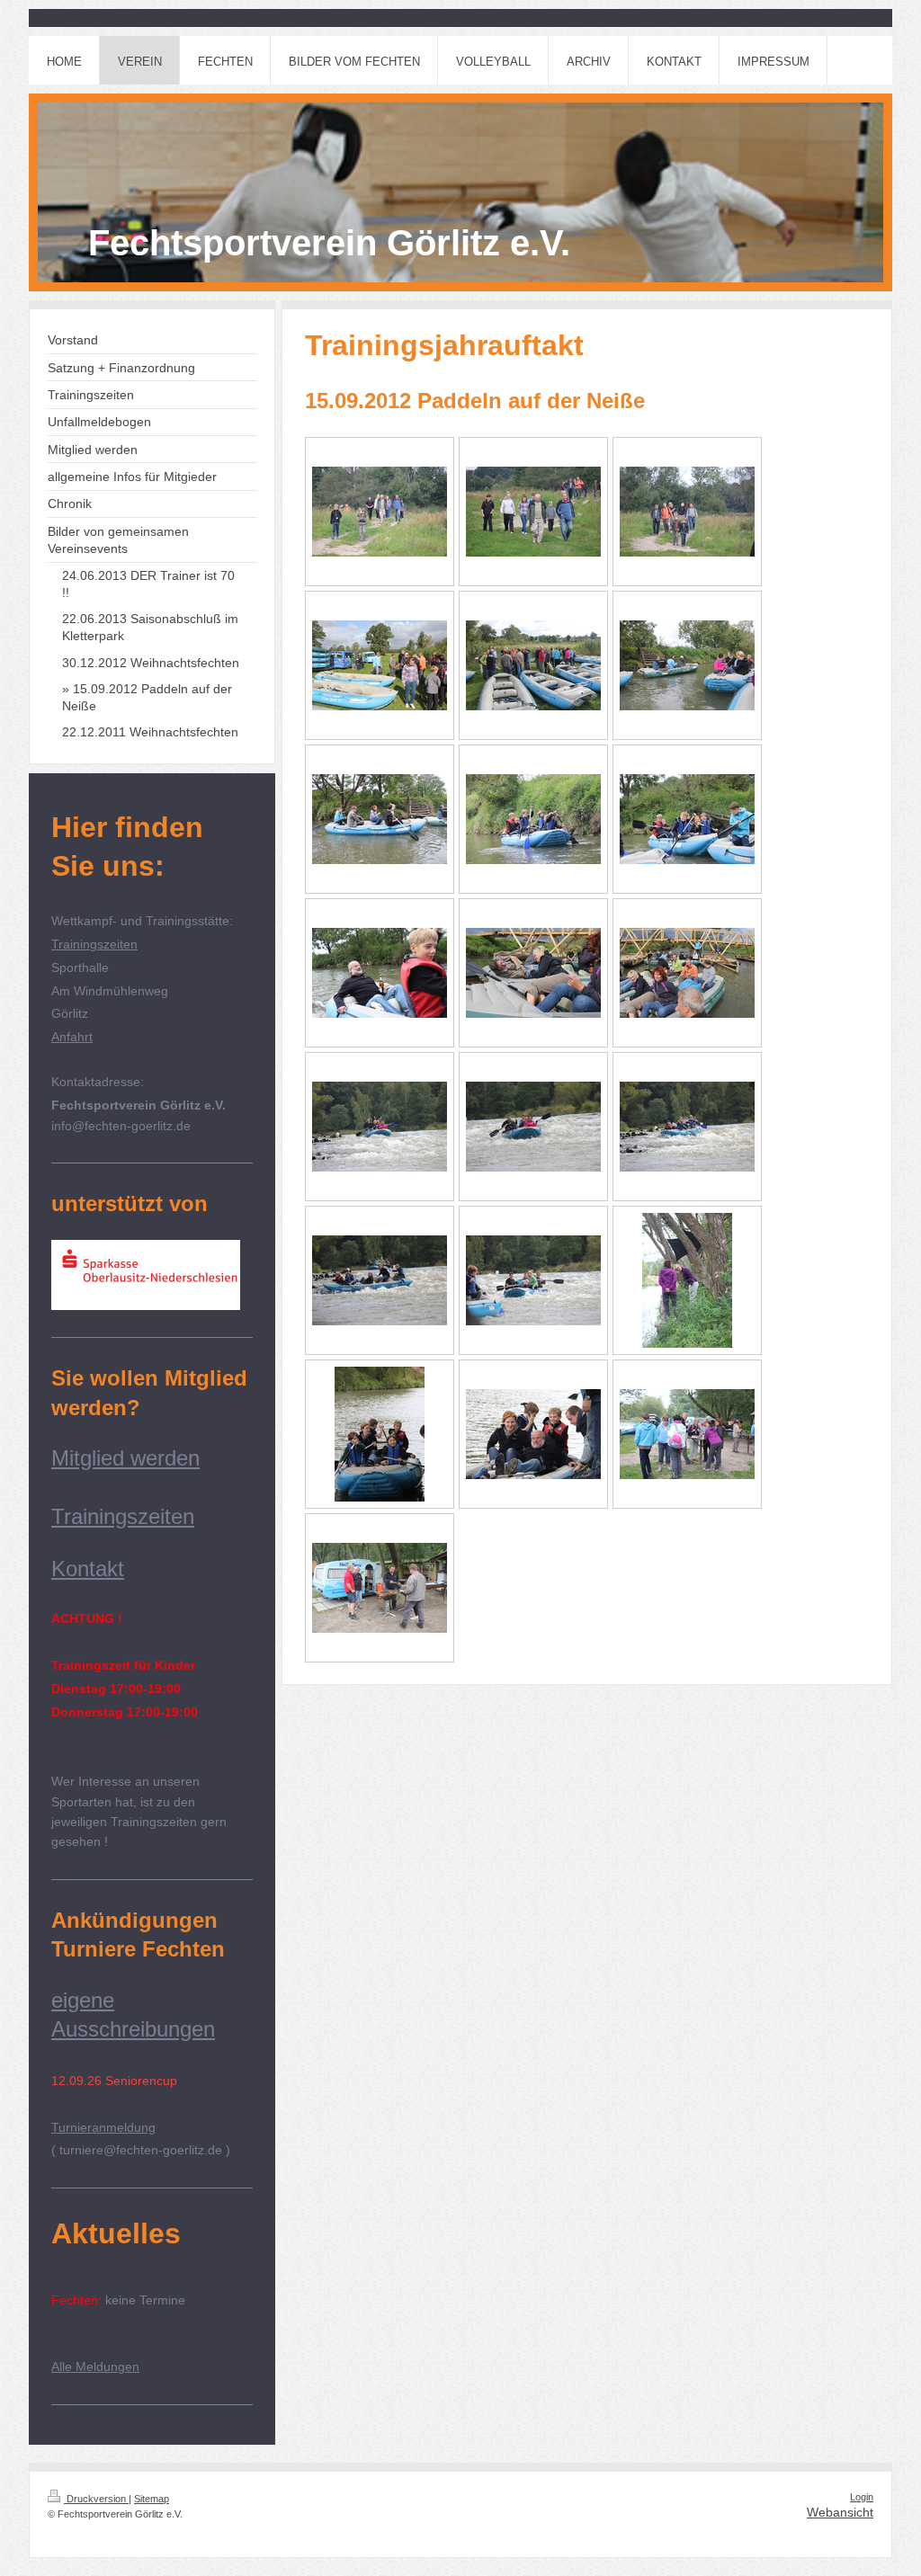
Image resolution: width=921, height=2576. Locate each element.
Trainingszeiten (94, 944)
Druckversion (96, 2499)
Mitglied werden (125, 1458)
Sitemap (152, 2499)
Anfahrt (72, 1037)
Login (862, 2497)
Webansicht (840, 2512)
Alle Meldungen (95, 2367)
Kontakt (88, 1569)
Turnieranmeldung (103, 2127)
